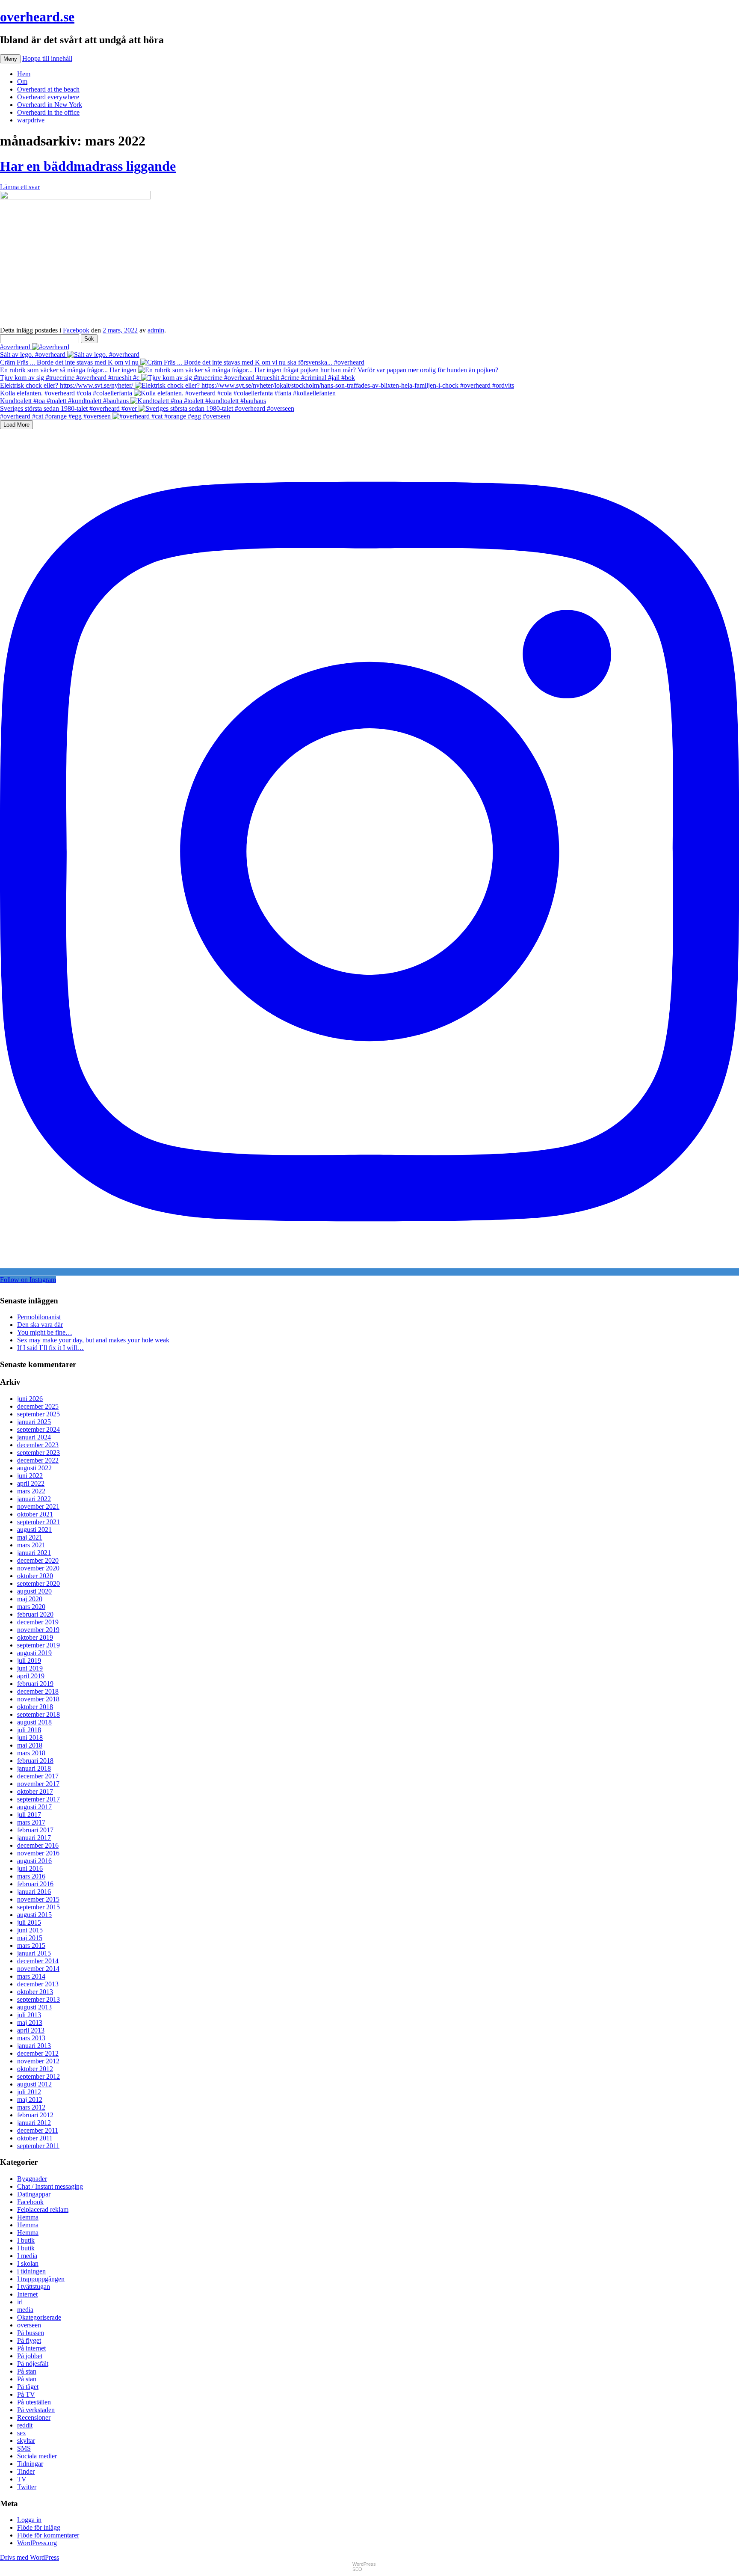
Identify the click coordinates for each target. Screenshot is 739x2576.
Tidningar (30, 2464)
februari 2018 (35, 1761)
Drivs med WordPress (30, 2557)
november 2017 (38, 1784)
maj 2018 (30, 1745)
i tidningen (31, 2271)
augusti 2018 (34, 1722)
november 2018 (38, 1699)
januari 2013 (34, 2046)
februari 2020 (35, 1614)
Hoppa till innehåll (47, 58)
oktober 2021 (35, 1514)
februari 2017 (35, 1830)
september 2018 (38, 1714)
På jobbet (30, 2356)
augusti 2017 (34, 1807)
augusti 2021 (34, 1530)
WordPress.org (37, 2543)
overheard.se (37, 17)
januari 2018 (34, 1768)
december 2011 (38, 2130)
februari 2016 (35, 1884)
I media (27, 2256)
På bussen (31, 2333)
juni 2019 (30, 1668)
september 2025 (38, 1414)
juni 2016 (30, 1868)
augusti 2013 (34, 2007)
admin (156, 330)
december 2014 (38, 1961)
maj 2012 (30, 2100)
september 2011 (38, 2146)
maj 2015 (30, 1938)
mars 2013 (31, 2038)
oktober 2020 (35, 1576)
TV (22, 2479)
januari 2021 (34, 1553)
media (25, 2310)
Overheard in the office (48, 112)
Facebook (76, 330)
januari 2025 (34, 1422)
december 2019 (38, 1622)
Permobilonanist (39, 1317)
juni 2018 (30, 1738)
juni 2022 (30, 1476)
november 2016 (38, 1853)
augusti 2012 (34, 2084)
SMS (24, 2448)
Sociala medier (37, 2456)
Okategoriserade (39, 2317)
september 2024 (38, 1429)
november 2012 (38, 2061)
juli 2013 (29, 2015)
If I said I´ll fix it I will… (50, 1348)
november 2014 (38, 1969)
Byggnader (32, 2179)
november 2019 (38, 1630)
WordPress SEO (364, 2567)
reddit (25, 2425)
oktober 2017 (35, 1791)
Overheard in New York (50, 105)
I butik (26, 2240)
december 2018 (38, 1691)
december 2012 (38, 2053)
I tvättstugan (34, 2287)
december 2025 (38, 1406)
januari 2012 (34, 2123)
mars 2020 (31, 1607)
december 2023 (38, 1445)
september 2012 (38, 2076)
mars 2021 (31, 1545)
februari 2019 (35, 1684)
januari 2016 (34, 1892)
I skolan (28, 2263)
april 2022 (31, 1483)
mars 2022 (31, 1491)
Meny (10, 59)
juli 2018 (29, 1730)
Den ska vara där (40, 1325)
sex (22, 2433)
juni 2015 (30, 1930)
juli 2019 (29, 1660)
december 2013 (38, 1984)
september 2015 (38, 1907)
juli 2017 (29, 1815)
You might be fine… (45, 1332)
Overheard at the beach (48, 89)
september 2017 (38, 1799)
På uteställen (34, 2402)
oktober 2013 (35, 1992)
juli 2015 (29, 1922)
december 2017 (38, 1776)
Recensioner (34, 2417)
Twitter (27, 2487)
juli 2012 (29, 2092)
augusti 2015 (34, 1915)
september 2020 (38, 1583)
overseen (29, 2325)
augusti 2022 (34, 1468)
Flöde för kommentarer (48, 2535)
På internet (31, 2348)
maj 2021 (30, 1537)
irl (20, 2302)
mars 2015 (31, 1945)
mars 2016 (31, 1876)
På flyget (29, 2340)
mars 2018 (31, 1753)
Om (22, 82)
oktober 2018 (35, 1707)
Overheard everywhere (48, 97)
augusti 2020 (34, 1591)
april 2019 (31, 1676)
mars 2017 (31, 1822)
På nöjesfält (33, 2364)
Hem (24, 74)
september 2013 (38, 1999)
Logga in (29, 2520)
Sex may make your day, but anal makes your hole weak (93, 1340)
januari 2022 (34, 1499)
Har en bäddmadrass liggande (88, 166)
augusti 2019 (34, 1653)
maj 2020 (30, 1599)
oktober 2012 (35, 2069)
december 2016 (38, 1845)
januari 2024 (34, 1437)
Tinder (26, 2471)
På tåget (28, 2387)
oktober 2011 (35, 2138)
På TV (26, 2394)
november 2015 (38, 1899)
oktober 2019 (35, 1637)
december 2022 (38, 1460)
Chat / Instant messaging (50, 2186)
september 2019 (38, 1645)
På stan (27, 2371)
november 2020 (38, 1568)
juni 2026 (30, 1399)
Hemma (28, 2217)
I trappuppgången (41, 2279)
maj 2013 (30, 2023)
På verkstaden (36, 2410)
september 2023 (38, 1453)
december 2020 (38, 1560)
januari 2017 (34, 1838)
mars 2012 (31, 2107)
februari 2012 (35, 2115)
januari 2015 (34, 1953)
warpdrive (31, 120)
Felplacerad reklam (43, 2209)
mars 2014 (31, 1976)
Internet (27, 2294)
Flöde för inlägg (39, 2527)
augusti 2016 (34, 1861)
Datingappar (34, 2194)
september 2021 (38, 1522)
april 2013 (31, 2030)
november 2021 (38, 1506)
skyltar (26, 2441)
